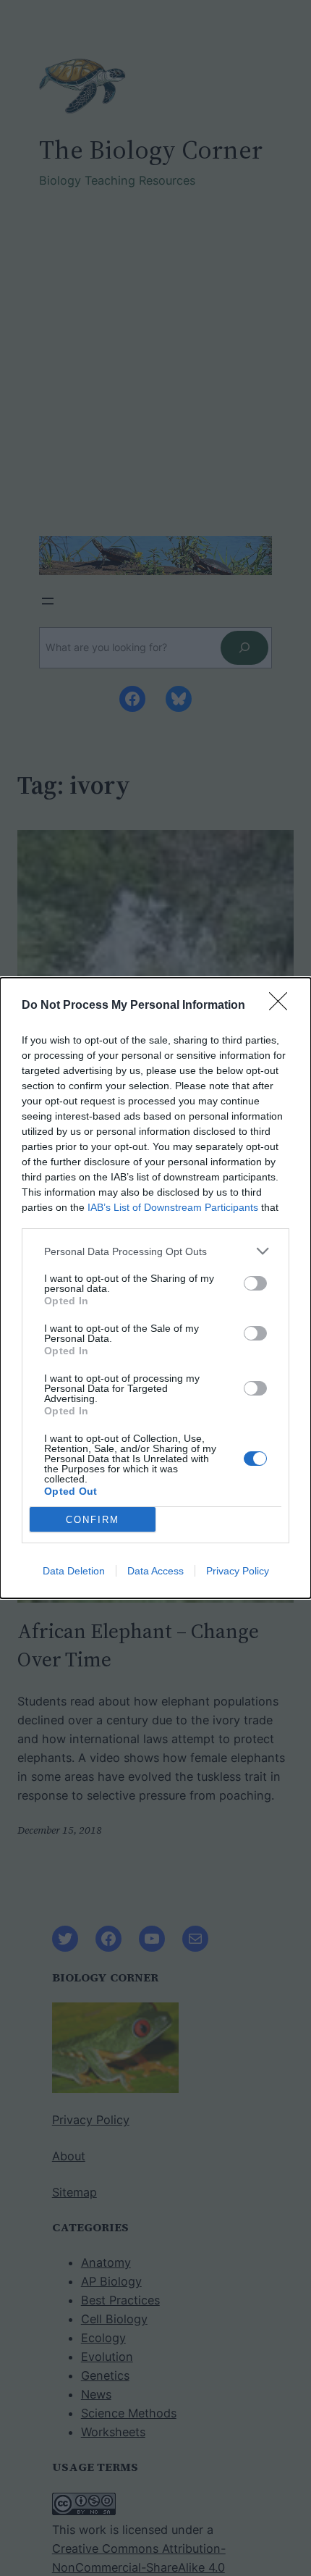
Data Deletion (74, 1571)
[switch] (255, 1283)
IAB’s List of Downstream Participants (173, 1207)
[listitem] (155, 1251)
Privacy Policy (238, 1571)
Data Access (155, 1571)
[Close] (283, 1006)
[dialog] (155, 1288)
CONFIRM (93, 1520)
